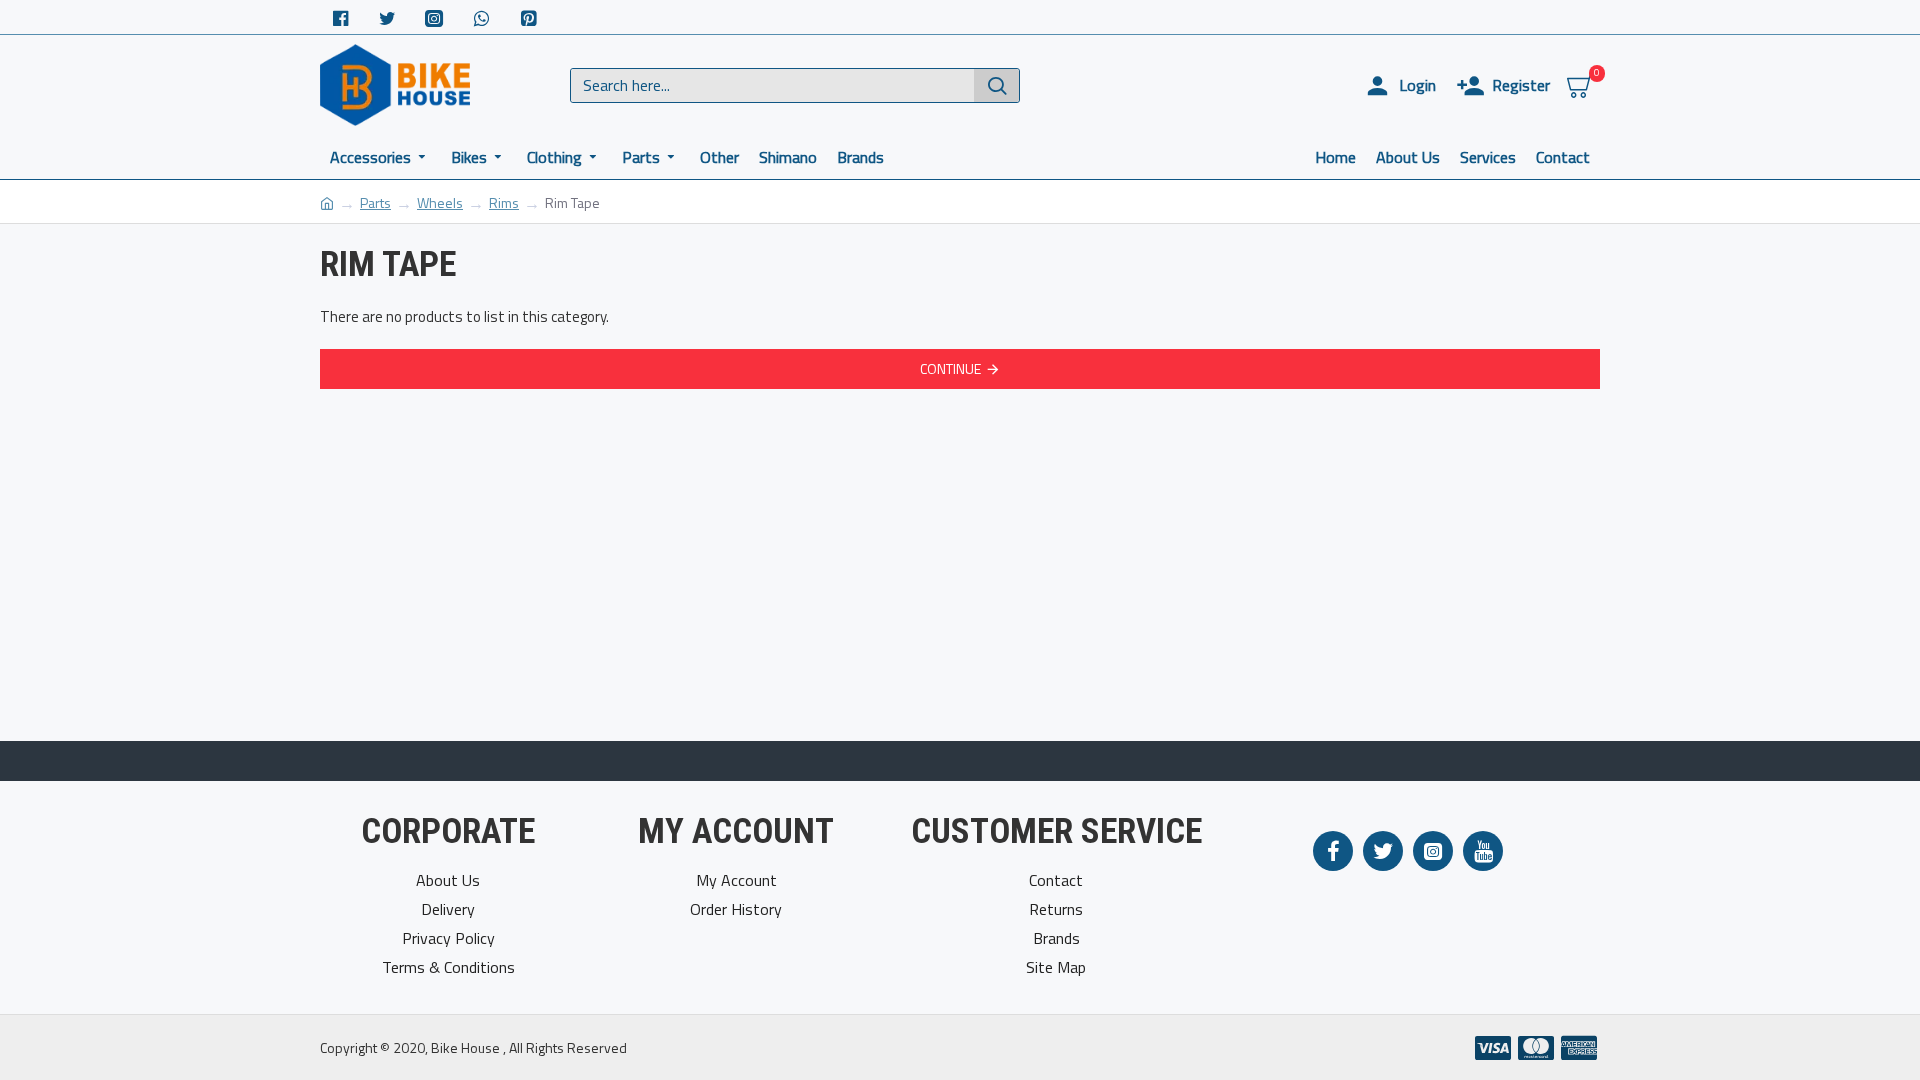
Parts (375, 202)
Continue (950, 368)
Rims (504, 202)
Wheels (440, 202)
